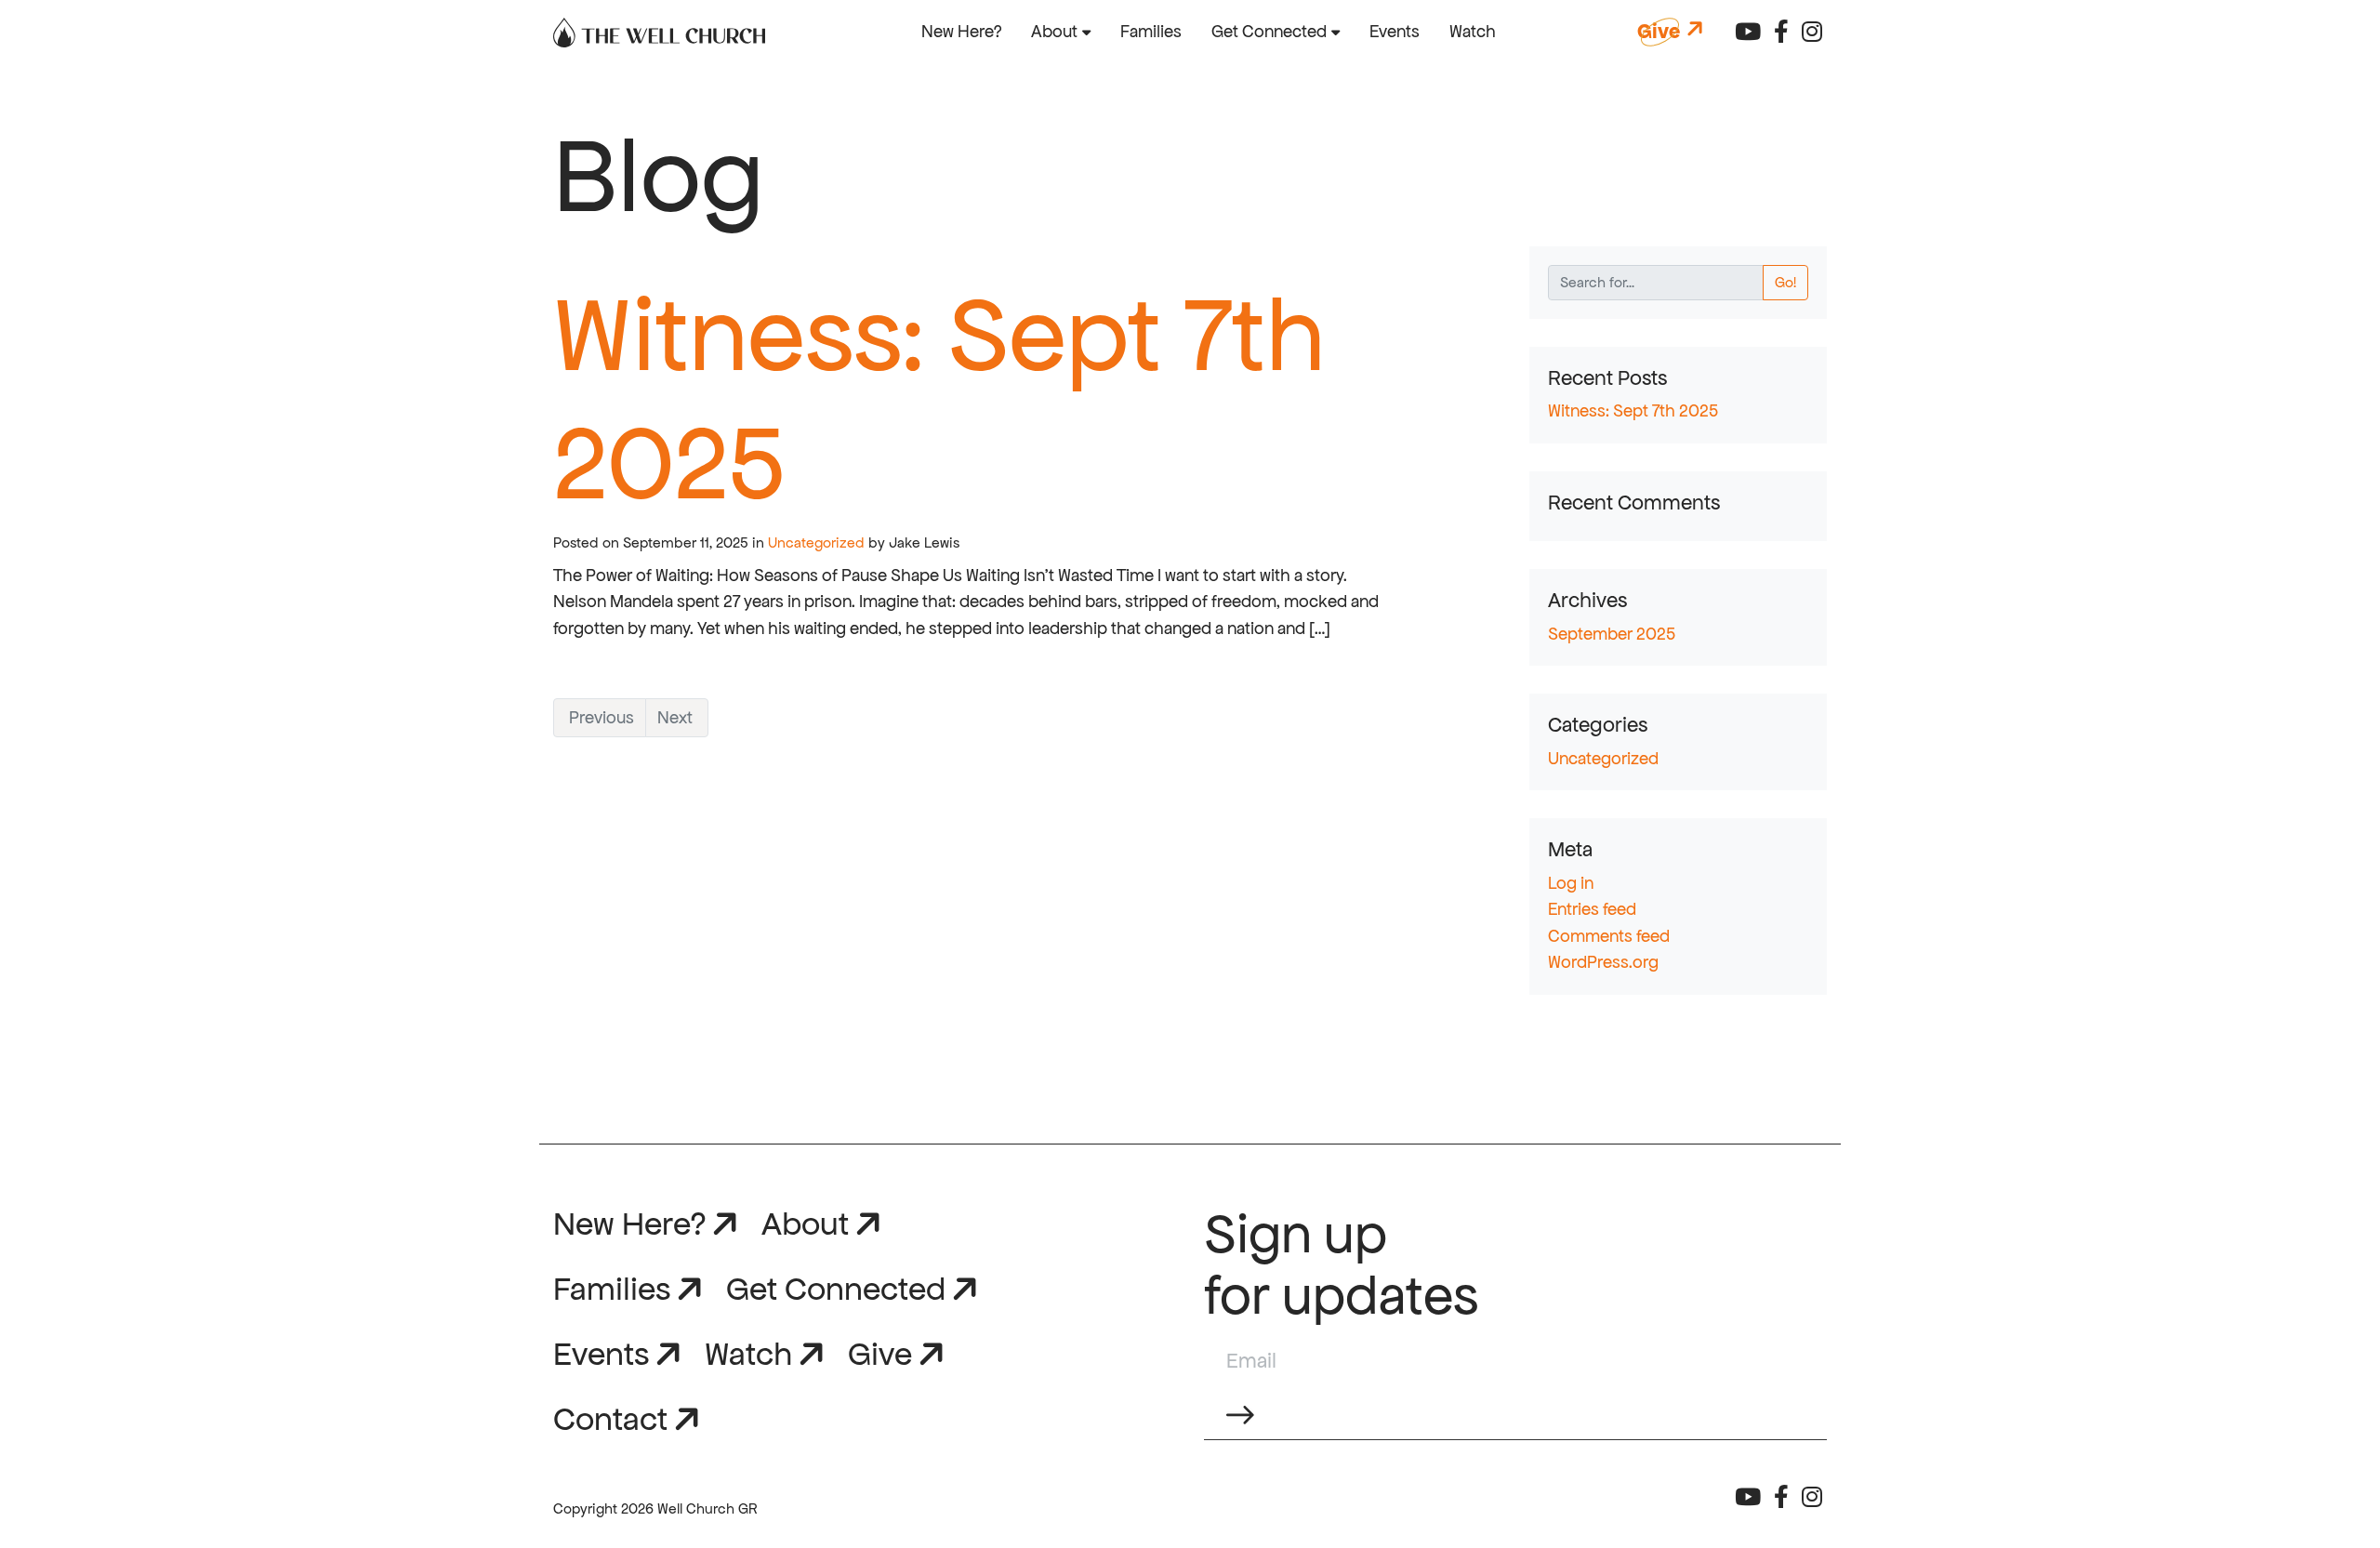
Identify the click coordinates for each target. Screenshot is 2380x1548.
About (1054, 31)
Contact (610, 1418)
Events (1395, 31)
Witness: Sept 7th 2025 (1633, 410)
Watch (1473, 31)
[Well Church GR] (659, 32)
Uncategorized (816, 542)
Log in (1571, 883)
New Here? (961, 31)
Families (1151, 31)
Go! (1785, 282)
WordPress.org (1603, 962)
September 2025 (1612, 634)
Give (880, 1353)
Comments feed (1609, 936)
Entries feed (1592, 909)
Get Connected (1269, 31)
